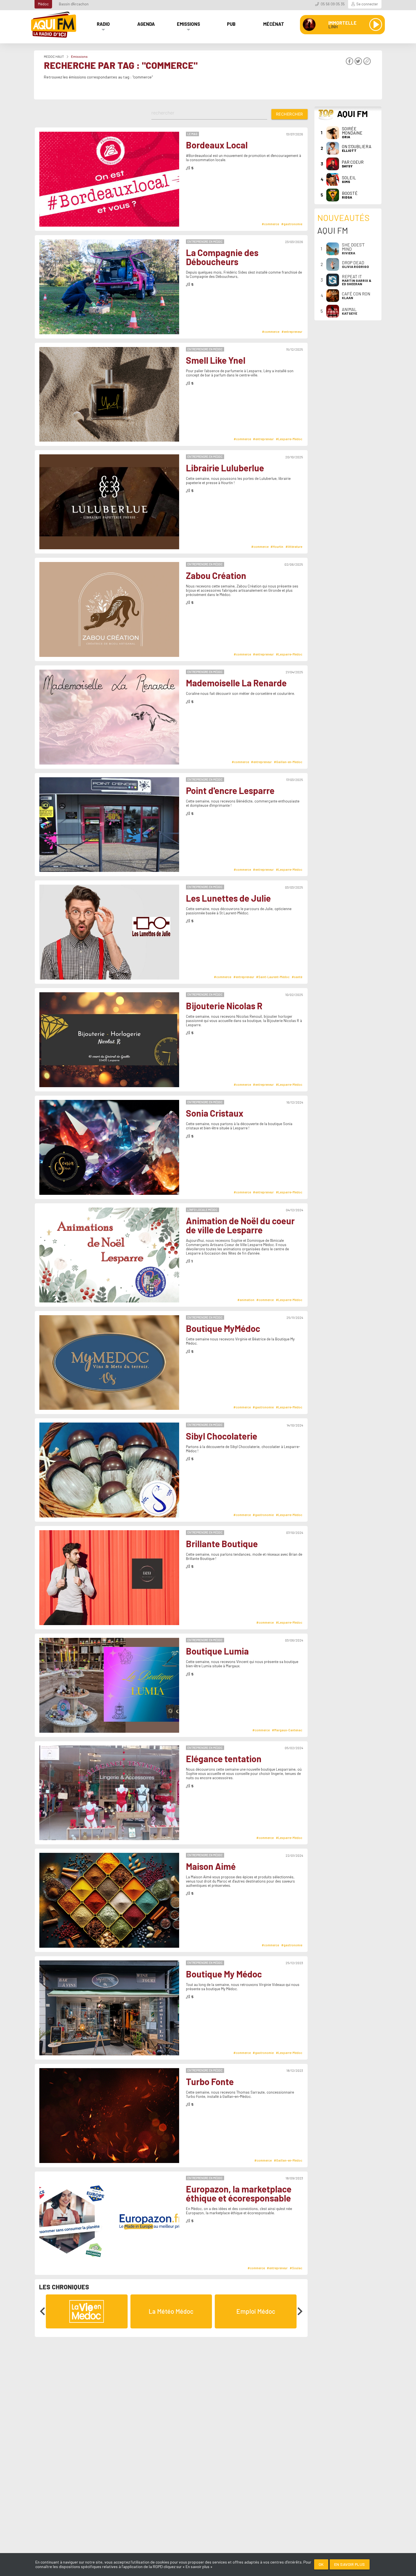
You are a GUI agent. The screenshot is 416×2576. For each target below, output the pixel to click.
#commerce (270, 224)
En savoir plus (350, 2564)
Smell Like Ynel (216, 360)
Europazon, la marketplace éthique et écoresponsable (239, 2193)
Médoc (43, 4)
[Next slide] (299, 2311)
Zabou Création (216, 576)
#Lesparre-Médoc (289, 439)
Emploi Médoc (256, 2311)
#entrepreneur (292, 332)
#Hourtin (277, 547)
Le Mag (192, 134)
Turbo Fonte (210, 2082)
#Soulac (296, 2268)
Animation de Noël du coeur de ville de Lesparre (240, 1225)
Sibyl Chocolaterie (222, 1436)
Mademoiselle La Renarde (236, 683)
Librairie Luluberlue (225, 468)
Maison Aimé (211, 1866)
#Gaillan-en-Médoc (288, 762)
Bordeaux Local (217, 145)
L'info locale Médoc (202, 1210)
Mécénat (274, 24)
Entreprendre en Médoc (205, 241)
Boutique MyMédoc (223, 1329)
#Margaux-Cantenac (287, 1730)
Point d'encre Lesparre (230, 791)
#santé (297, 977)
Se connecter (367, 4)
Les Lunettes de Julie (228, 898)
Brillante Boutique (222, 1544)
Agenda (146, 24)
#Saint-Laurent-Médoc (273, 977)
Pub (231, 24)
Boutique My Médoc (224, 1974)
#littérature (294, 547)
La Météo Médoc (171, 2311)
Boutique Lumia (217, 1651)
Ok (321, 2564)
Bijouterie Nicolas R (224, 1006)
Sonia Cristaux (215, 1113)
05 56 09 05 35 (333, 4)
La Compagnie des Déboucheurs (222, 257)
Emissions (188, 24)
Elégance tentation (224, 1759)
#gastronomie (292, 224)
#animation (246, 1300)
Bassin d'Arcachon (74, 4)
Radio (103, 24)
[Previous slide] (43, 2311)
